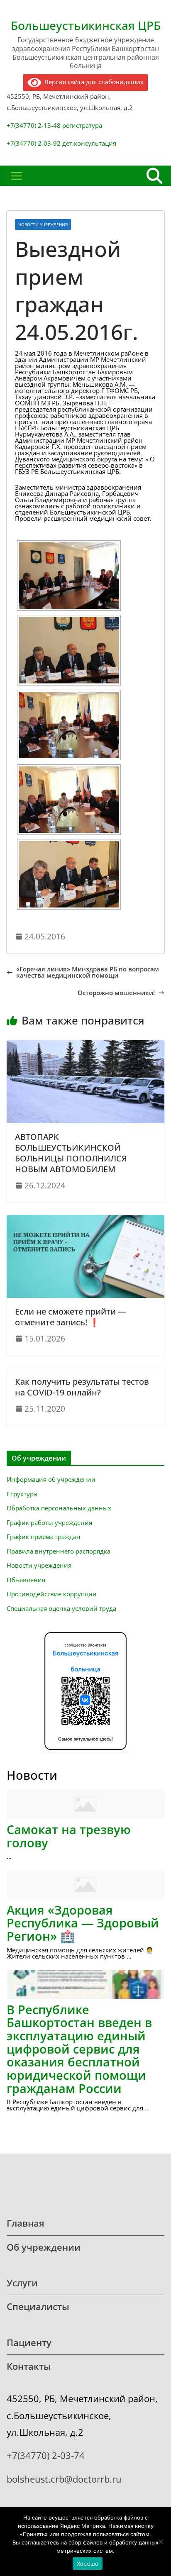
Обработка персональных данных (59, 1508)
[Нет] (161, 2542)
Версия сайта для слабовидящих (92, 82)
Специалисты (38, 2306)
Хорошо (88, 2564)
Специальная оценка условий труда (61, 1608)
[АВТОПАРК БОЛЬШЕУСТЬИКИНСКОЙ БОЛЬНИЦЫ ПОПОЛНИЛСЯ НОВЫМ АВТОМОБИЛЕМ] (85, 1043)
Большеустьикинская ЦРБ (86, 25)
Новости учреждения (43, 224)
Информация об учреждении (51, 1479)
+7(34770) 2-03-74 (46, 2455)
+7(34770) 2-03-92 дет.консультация (61, 143)
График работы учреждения (49, 1522)
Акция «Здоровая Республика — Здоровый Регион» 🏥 (83, 1923)
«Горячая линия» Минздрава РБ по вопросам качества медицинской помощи (88, 972)
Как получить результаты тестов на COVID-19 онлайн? (82, 1387)
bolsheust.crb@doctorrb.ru (64, 2479)
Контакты (29, 2366)
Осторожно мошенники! (116, 993)
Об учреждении (44, 2247)
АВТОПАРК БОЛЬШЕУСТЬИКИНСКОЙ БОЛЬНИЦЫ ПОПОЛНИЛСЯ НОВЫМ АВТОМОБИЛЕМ (71, 1153)
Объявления (26, 1580)
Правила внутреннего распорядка (59, 1551)
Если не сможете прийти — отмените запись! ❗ (71, 1317)
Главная (26, 2223)
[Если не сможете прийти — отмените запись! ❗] (85, 1218)
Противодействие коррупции (52, 1594)
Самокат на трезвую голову (69, 1836)
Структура (22, 1494)
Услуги (22, 2283)
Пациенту (29, 2343)
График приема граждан (44, 1537)
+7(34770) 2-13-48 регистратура (54, 125)
